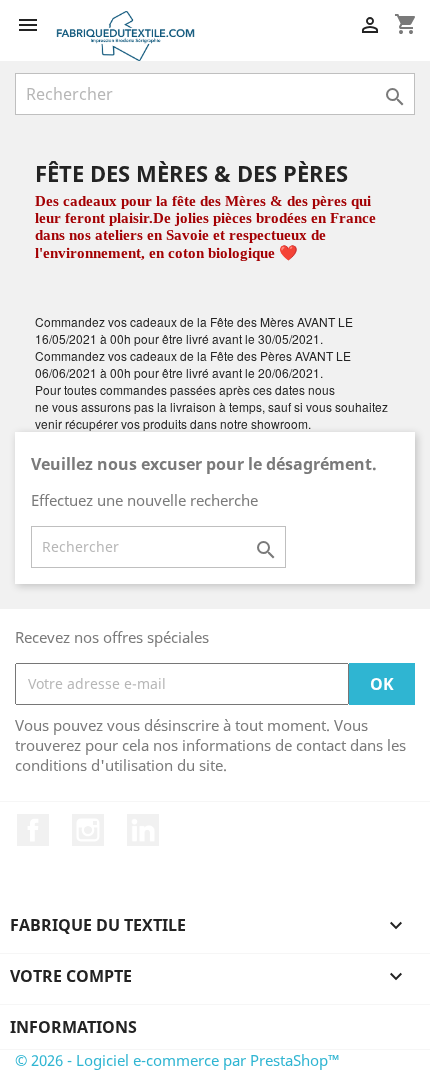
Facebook (33, 830)
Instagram (88, 830)
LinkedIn (143, 830)
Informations (73, 1027)
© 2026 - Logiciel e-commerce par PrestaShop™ (177, 1060)
